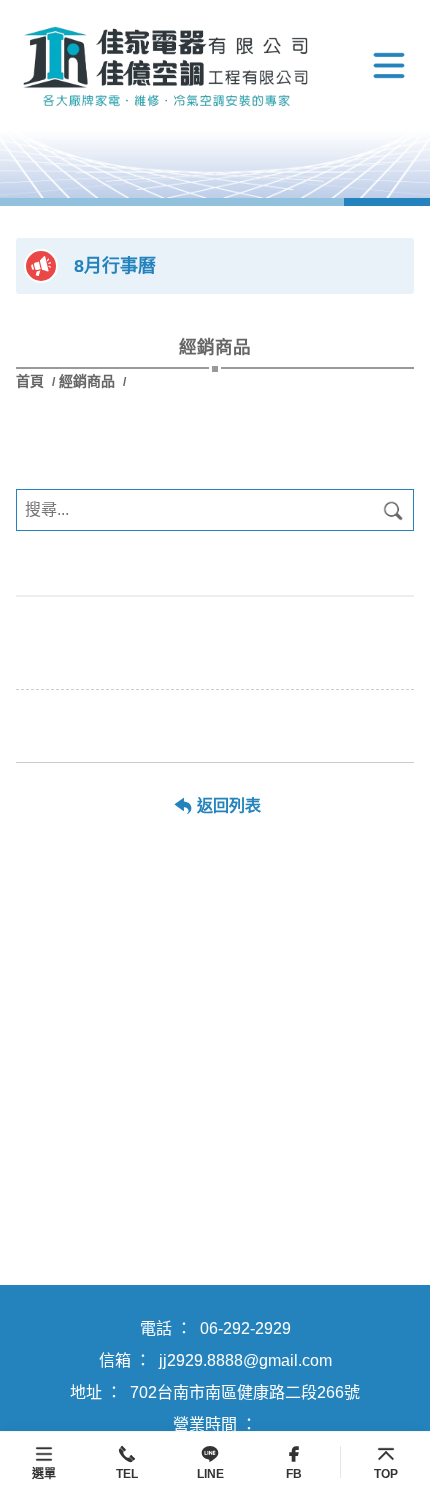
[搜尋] (393, 510)
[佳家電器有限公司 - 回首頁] (166, 65)
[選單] (389, 66)
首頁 (32, 381)
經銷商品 (87, 381)
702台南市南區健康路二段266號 (245, 1392)
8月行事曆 (115, 266)
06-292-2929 (245, 1328)
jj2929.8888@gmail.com (245, 1360)
